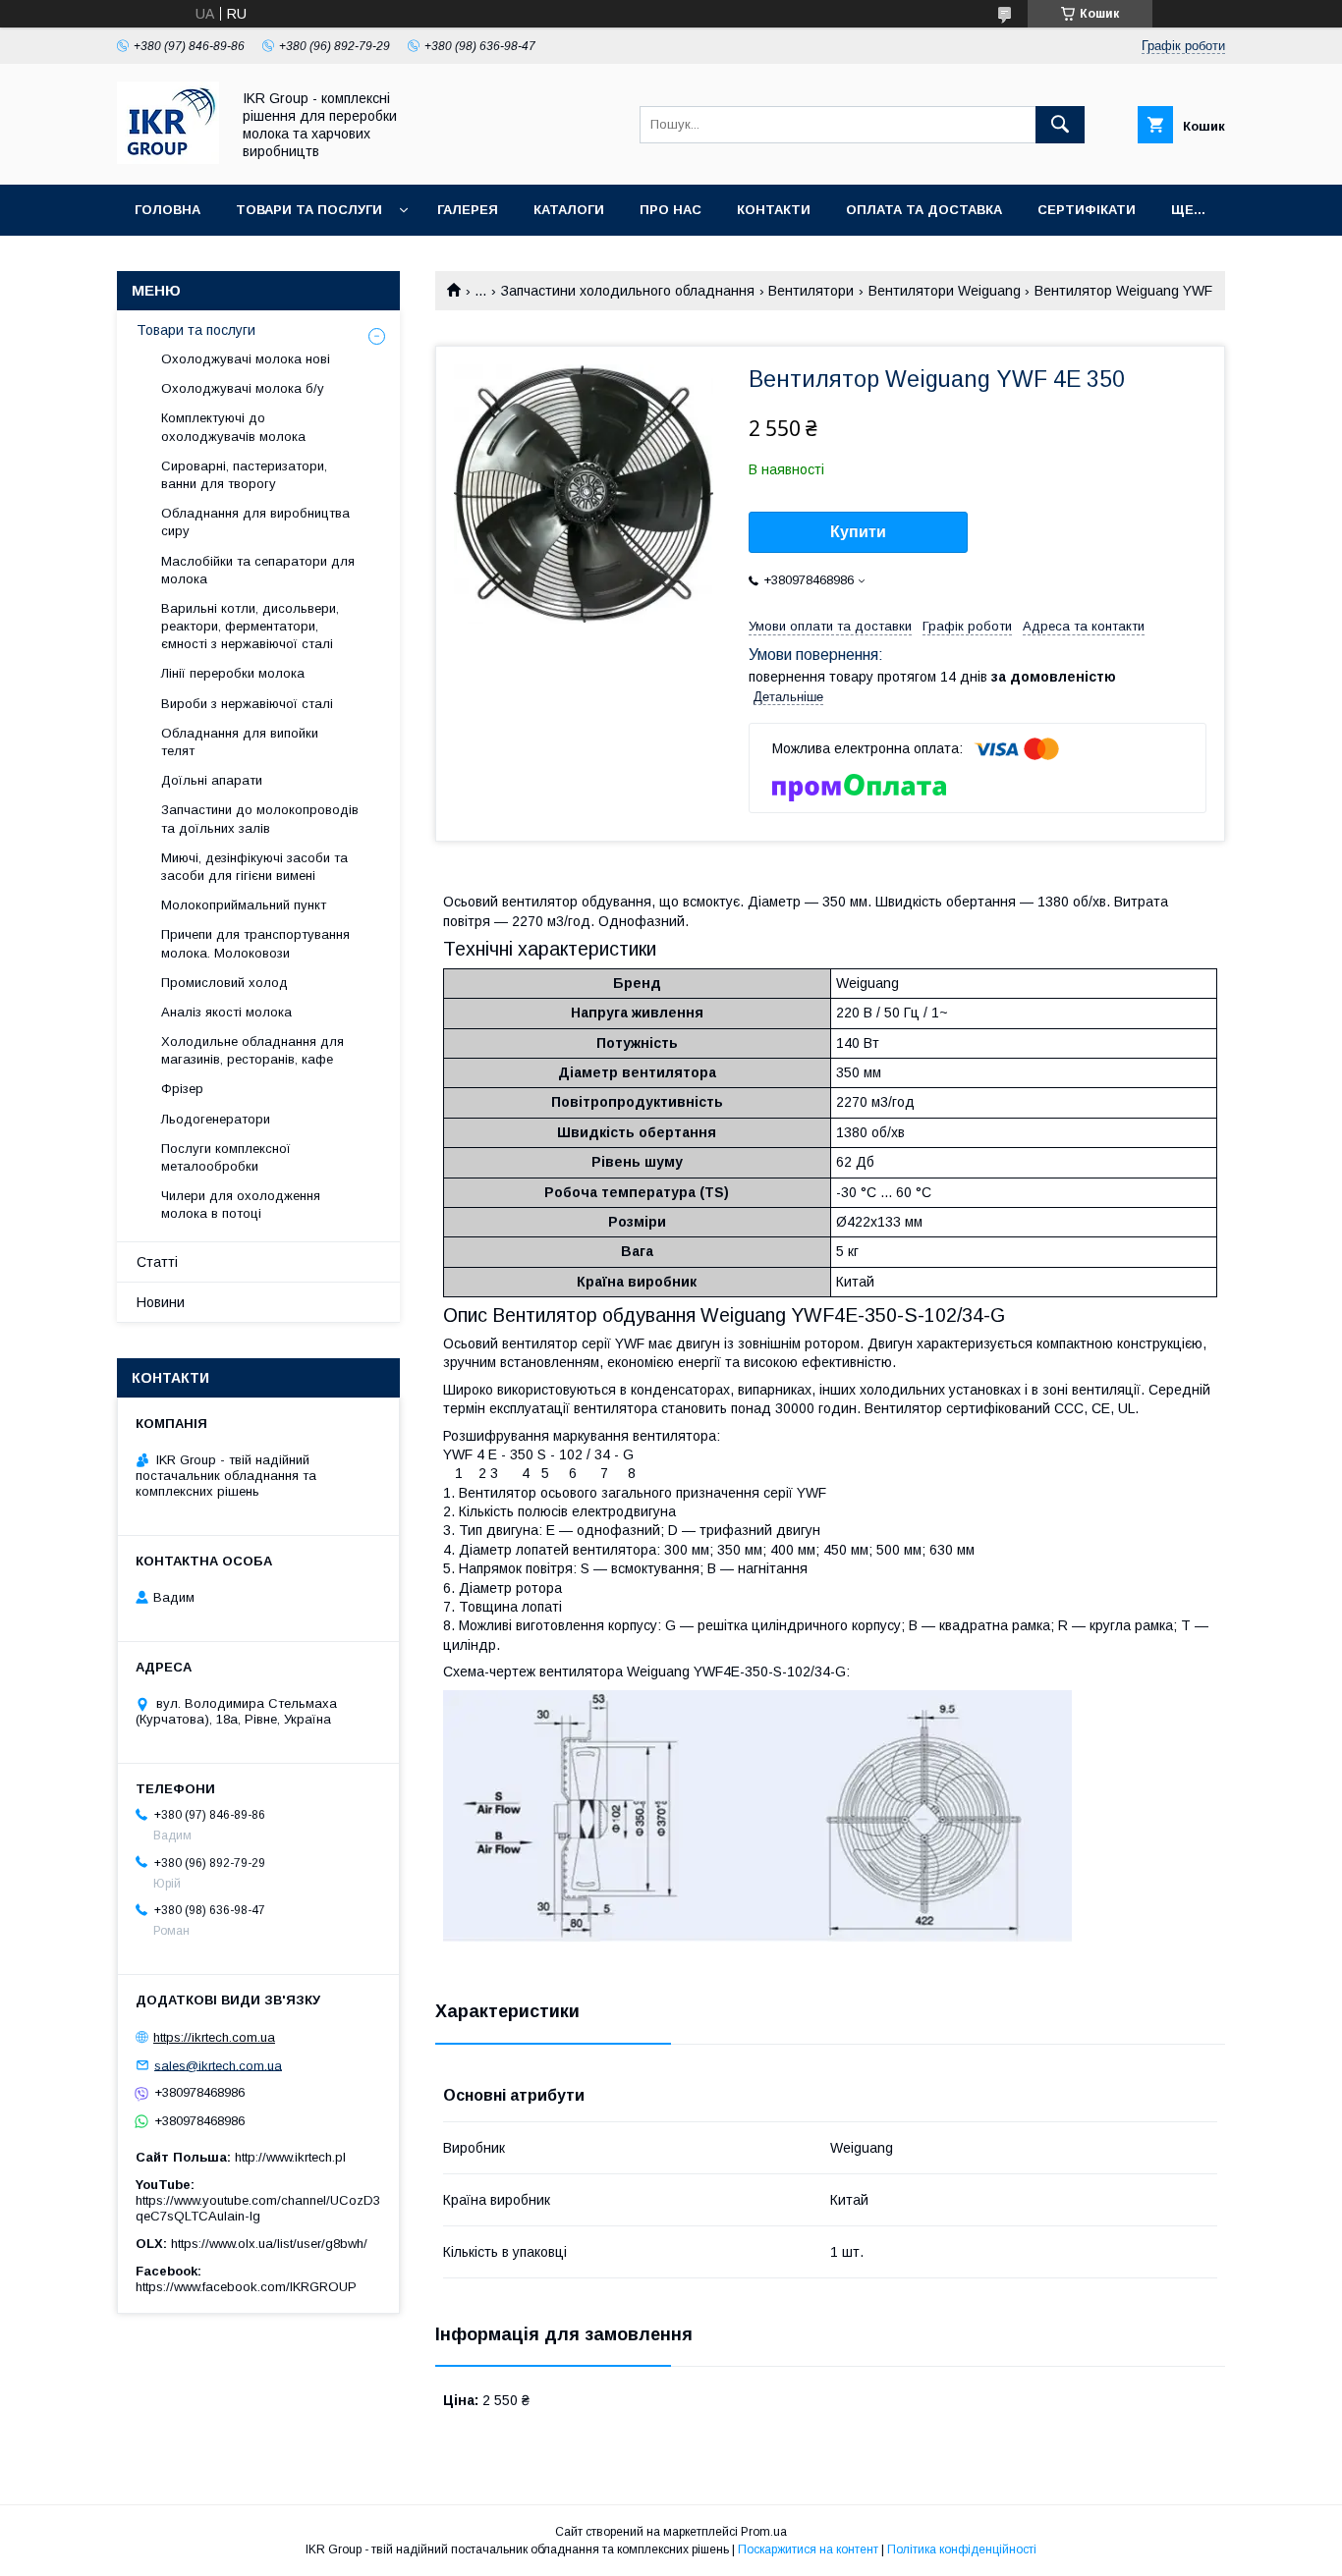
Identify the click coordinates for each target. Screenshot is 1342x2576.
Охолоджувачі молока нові (246, 359)
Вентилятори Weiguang (945, 291)
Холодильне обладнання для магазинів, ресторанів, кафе (252, 1050)
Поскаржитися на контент (808, 2549)
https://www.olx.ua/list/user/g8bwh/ (269, 2244)
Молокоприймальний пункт (244, 905)
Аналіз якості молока (226, 1012)
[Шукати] (1060, 125)
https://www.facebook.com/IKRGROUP (246, 2287)
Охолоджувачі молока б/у (243, 388)
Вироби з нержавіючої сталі (247, 704)
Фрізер (182, 1089)
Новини (161, 1302)
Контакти (774, 210)
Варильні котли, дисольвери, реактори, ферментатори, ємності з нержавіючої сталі (250, 626)
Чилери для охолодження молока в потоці (241, 1205)
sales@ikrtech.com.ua (218, 2065)
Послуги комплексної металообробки (226, 1157)
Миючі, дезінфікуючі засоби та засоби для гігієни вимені (254, 867)
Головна (168, 210)
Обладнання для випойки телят (240, 742)
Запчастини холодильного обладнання (628, 291)
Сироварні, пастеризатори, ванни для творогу (244, 475)
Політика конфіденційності (962, 2549)
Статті (157, 1262)
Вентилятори (811, 291)
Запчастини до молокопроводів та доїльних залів (260, 819)
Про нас (671, 210)
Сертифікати (1087, 210)
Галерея (468, 210)
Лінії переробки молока (233, 673)
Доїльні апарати (212, 780)
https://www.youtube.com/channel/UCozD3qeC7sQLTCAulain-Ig (258, 2208)
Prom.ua (764, 2532)
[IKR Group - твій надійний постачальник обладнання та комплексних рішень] (168, 159)
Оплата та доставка (924, 210)
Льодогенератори (216, 1119)
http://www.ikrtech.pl (290, 2157)
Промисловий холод (224, 983)
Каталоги (569, 210)
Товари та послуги (309, 210)
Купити (858, 532)
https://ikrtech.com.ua (214, 2037)
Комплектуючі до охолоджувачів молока (233, 427)
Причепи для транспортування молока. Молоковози (255, 943)
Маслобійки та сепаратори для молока (258, 570)
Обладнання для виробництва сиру (255, 522)
